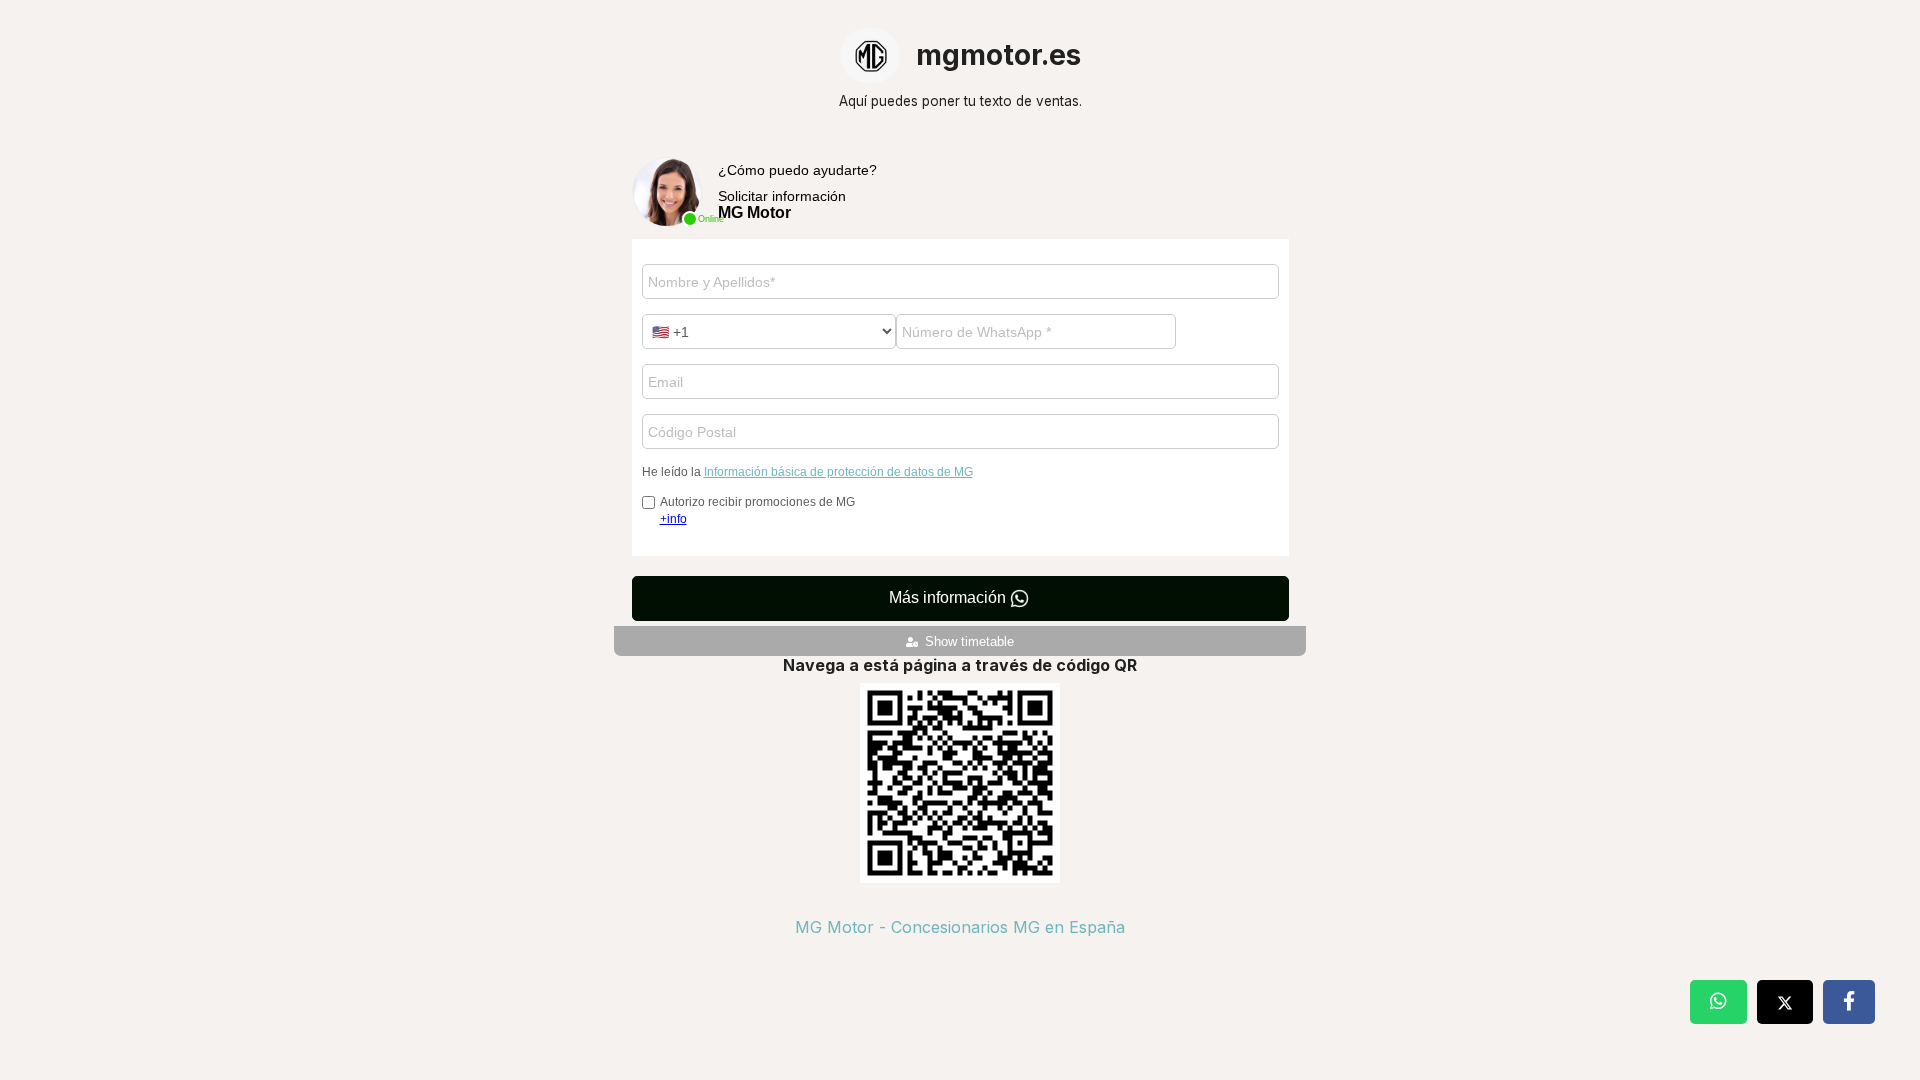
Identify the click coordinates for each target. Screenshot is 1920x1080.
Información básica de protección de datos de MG (838, 472)
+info (673, 519)
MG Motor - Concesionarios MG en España (960, 927)
